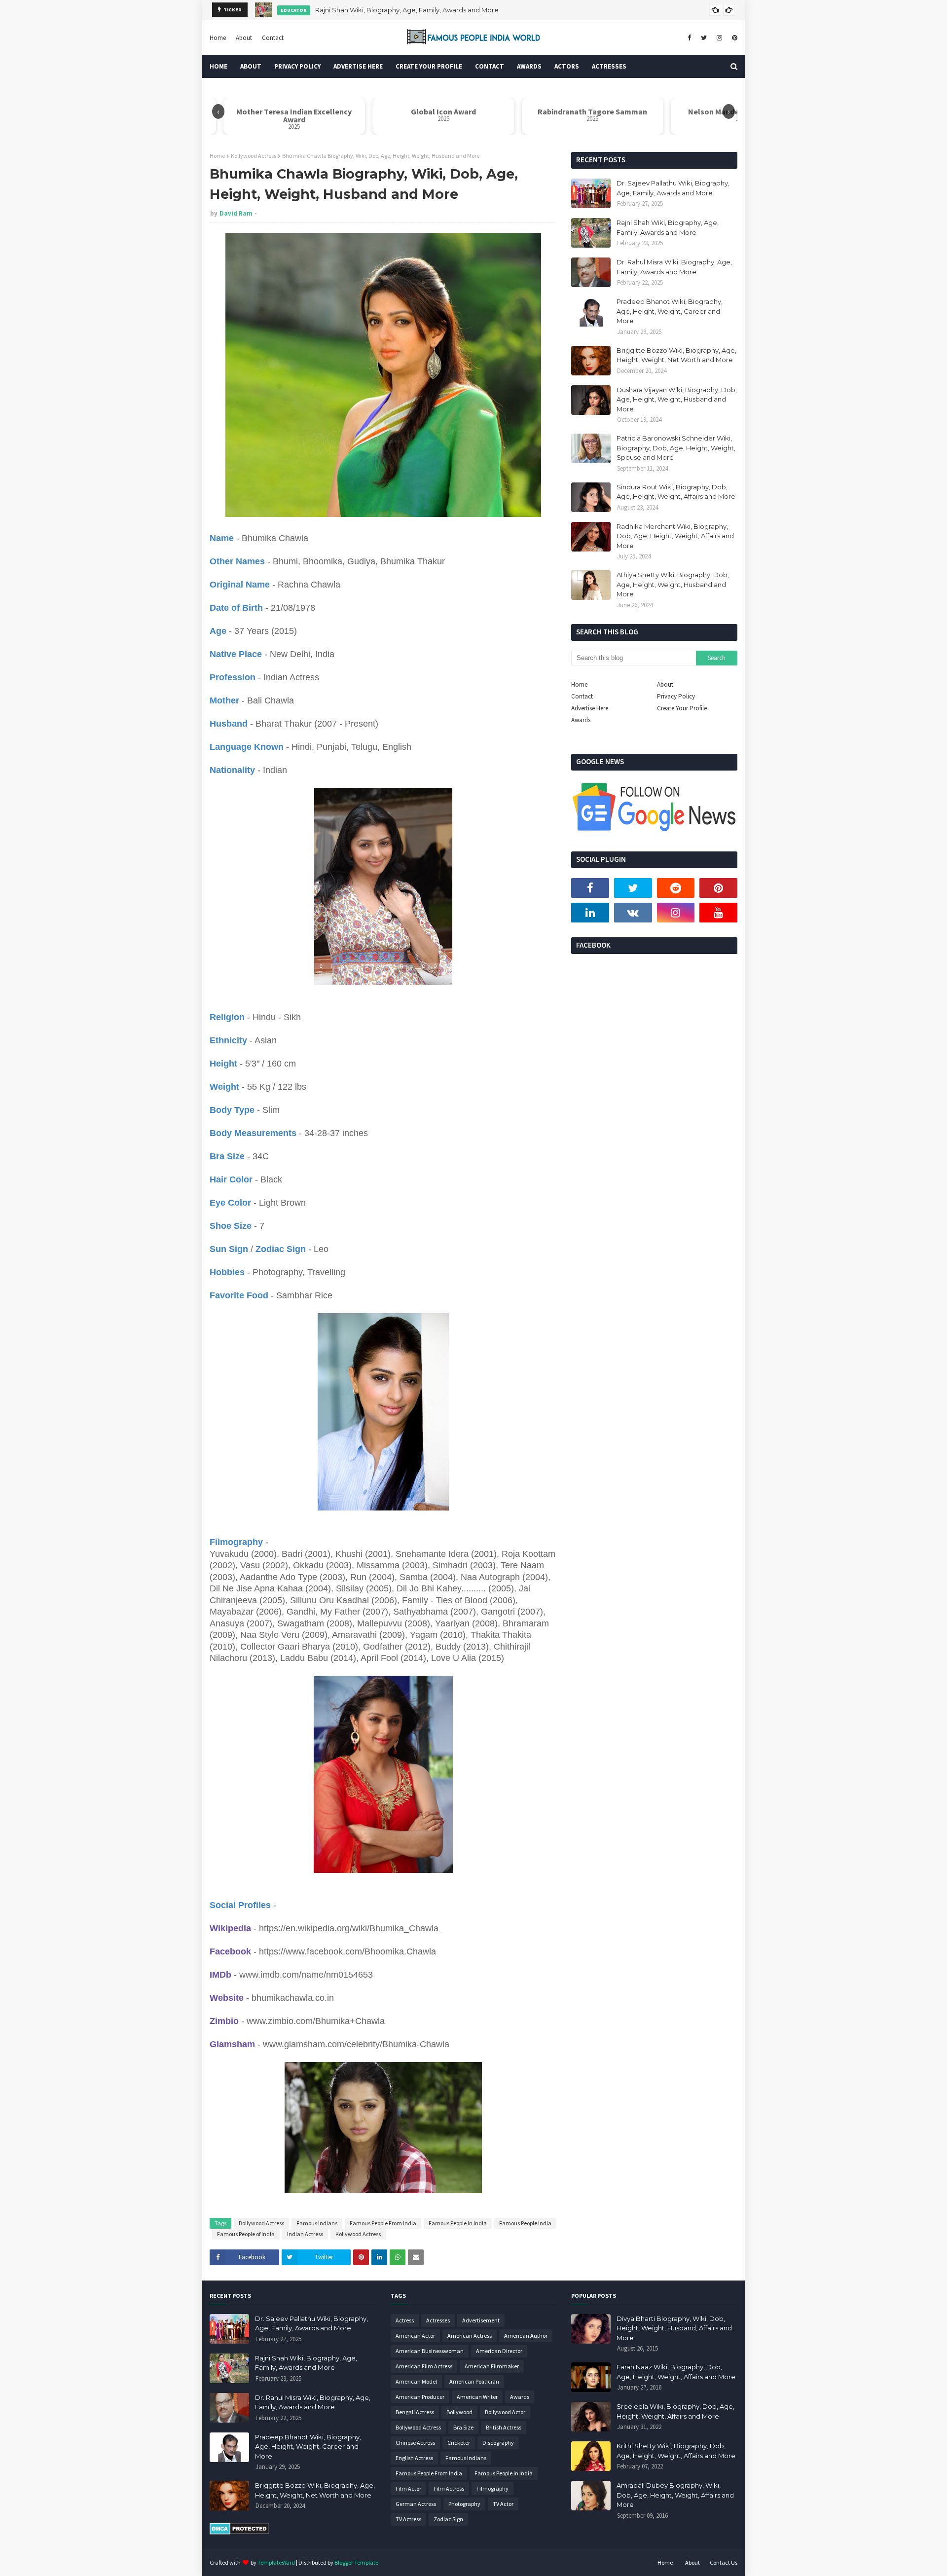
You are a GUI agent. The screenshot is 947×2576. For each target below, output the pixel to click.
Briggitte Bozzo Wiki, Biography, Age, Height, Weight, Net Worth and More (676, 355)
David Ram (236, 213)
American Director (499, 2351)
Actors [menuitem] (567, 66)
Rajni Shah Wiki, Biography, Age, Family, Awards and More (668, 227)
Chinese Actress (415, 2443)
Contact (273, 38)
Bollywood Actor (505, 2412)
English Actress (414, 2458)
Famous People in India (458, 2223)
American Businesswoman (430, 2351)
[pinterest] (733, 38)
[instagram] (719, 38)
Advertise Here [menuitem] (358, 66)
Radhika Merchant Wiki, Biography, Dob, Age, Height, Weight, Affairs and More (675, 536)
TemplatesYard (276, 2562)
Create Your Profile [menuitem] (429, 66)
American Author (526, 2336)
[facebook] (689, 38)
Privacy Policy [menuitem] (297, 66)
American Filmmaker (492, 2366)
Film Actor (408, 2488)
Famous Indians (317, 2223)
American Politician (474, 2381)
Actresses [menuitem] (609, 66)
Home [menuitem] (219, 66)
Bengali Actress (415, 2412)
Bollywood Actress (261, 2223)
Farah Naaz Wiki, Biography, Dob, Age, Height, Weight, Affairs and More (676, 2372)
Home (218, 38)
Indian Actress (305, 2234)
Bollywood (459, 2412)
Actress (405, 2320)
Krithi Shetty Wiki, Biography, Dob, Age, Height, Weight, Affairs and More (676, 2451)
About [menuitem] (251, 66)
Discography (498, 2443)
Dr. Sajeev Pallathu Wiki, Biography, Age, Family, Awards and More (673, 188)
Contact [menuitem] (490, 66)
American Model (416, 2381)
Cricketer (459, 2443)
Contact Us (724, 2562)
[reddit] (676, 888)
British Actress (504, 2427)
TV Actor (503, 2504)
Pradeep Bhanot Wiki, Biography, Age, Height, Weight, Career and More (670, 311)
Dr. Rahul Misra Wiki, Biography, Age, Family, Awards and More (408, 10)
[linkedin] (590, 913)
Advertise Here (590, 708)
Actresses (438, 2320)
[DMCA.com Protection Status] (239, 2532)
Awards (581, 720)
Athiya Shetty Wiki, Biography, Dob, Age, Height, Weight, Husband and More (673, 584)
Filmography (492, 2488)
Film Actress (449, 2488)
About (244, 38)
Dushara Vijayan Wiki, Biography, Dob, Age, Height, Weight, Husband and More (677, 399)
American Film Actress (424, 2366)
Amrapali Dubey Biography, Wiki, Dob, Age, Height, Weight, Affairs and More (675, 2495)
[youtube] (718, 913)
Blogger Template (356, 2562)
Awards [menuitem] (529, 66)
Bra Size (463, 2427)
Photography (464, 2504)
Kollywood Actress (254, 156)
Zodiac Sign (448, 2519)
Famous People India (525, 2223)
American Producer (420, 2397)
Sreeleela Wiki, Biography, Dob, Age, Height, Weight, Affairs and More (675, 2411)
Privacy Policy (676, 696)
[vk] (633, 913)
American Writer (477, 2397)
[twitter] (704, 38)
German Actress (416, 2504)
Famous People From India (383, 2223)
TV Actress (408, 2519)
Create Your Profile (682, 708)
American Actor (415, 2336)
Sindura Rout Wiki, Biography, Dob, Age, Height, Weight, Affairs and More (676, 492)
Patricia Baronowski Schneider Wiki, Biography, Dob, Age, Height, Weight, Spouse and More (676, 448)
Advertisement (481, 2320)
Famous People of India (246, 2234)
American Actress (470, 2336)
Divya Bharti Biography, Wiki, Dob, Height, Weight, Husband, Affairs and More (674, 2328)
